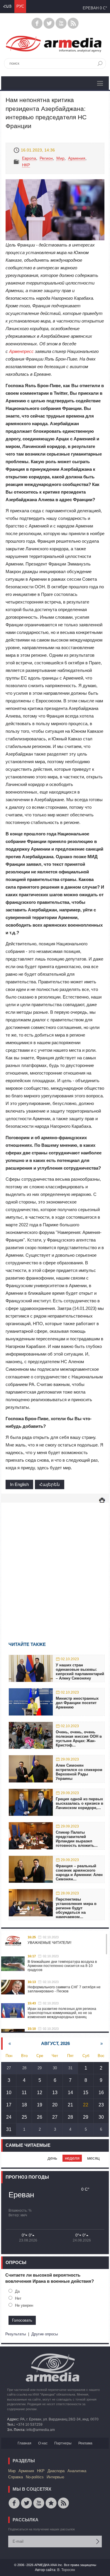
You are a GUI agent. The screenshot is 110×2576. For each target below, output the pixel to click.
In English (19, 1484)
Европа (29, 158)
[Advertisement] (55, 1564)
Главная (24, 2443)
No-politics (35, 2477)
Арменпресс (21, 351)
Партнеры (63, 2443)
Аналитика (77, 2471)
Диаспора (56, 2471)
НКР (26, 165)
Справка (16, 2477)
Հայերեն (50, 1484)
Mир (60, 158)
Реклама (85, 2443)
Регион (46, 158)
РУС (20, 6)
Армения (77, 158)
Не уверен (24, 2305)
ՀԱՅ (7, 6)
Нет (18, 2298)
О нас (43, 2443)
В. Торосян (66, 2570)
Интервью (55, 2477)
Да (17, 2291)
